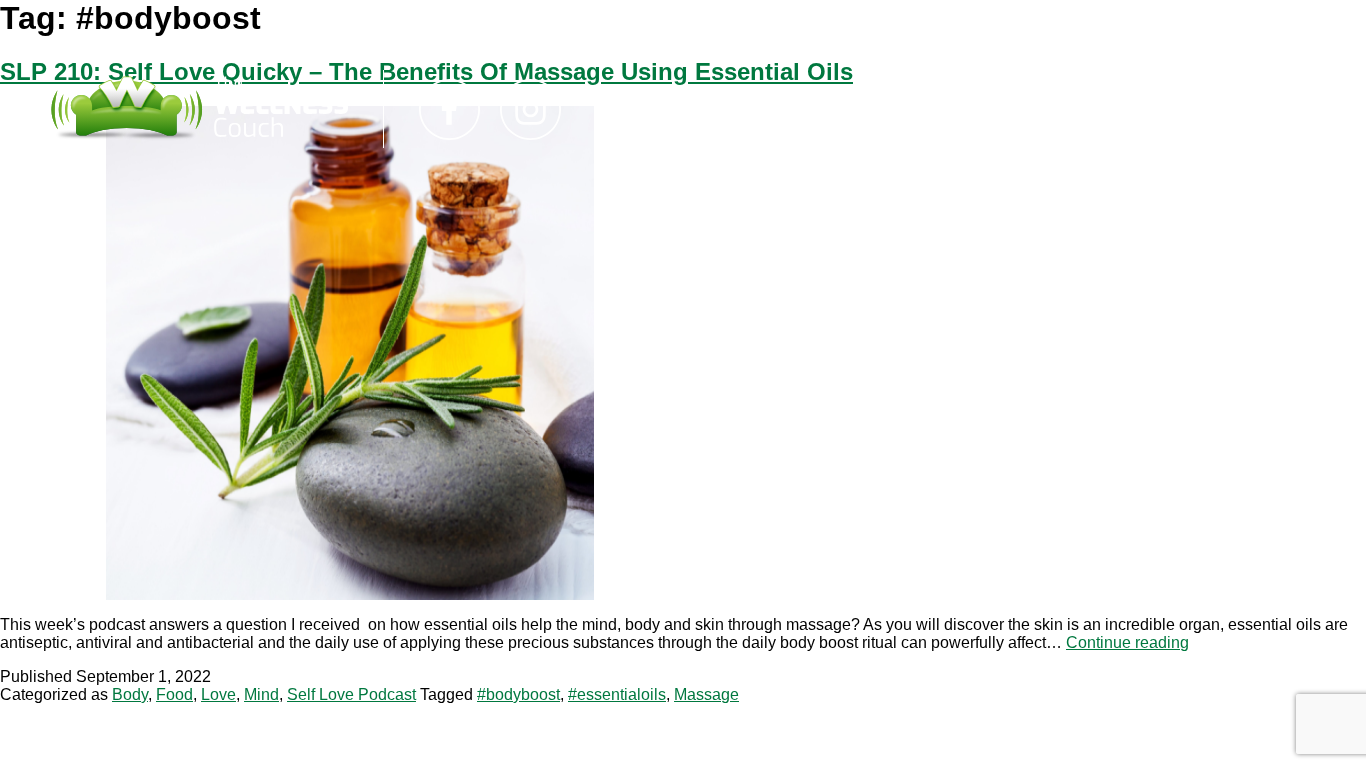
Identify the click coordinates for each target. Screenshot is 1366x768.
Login (926, 109)
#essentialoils (617, 694)
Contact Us (811, 109)
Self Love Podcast (351, 694)
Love (218, 694)
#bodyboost (518, 694)
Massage (706, 694)
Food (174, 694)
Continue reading (1127, 642)
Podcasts (680, 109)
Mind (261, 694)
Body (130, 694)
